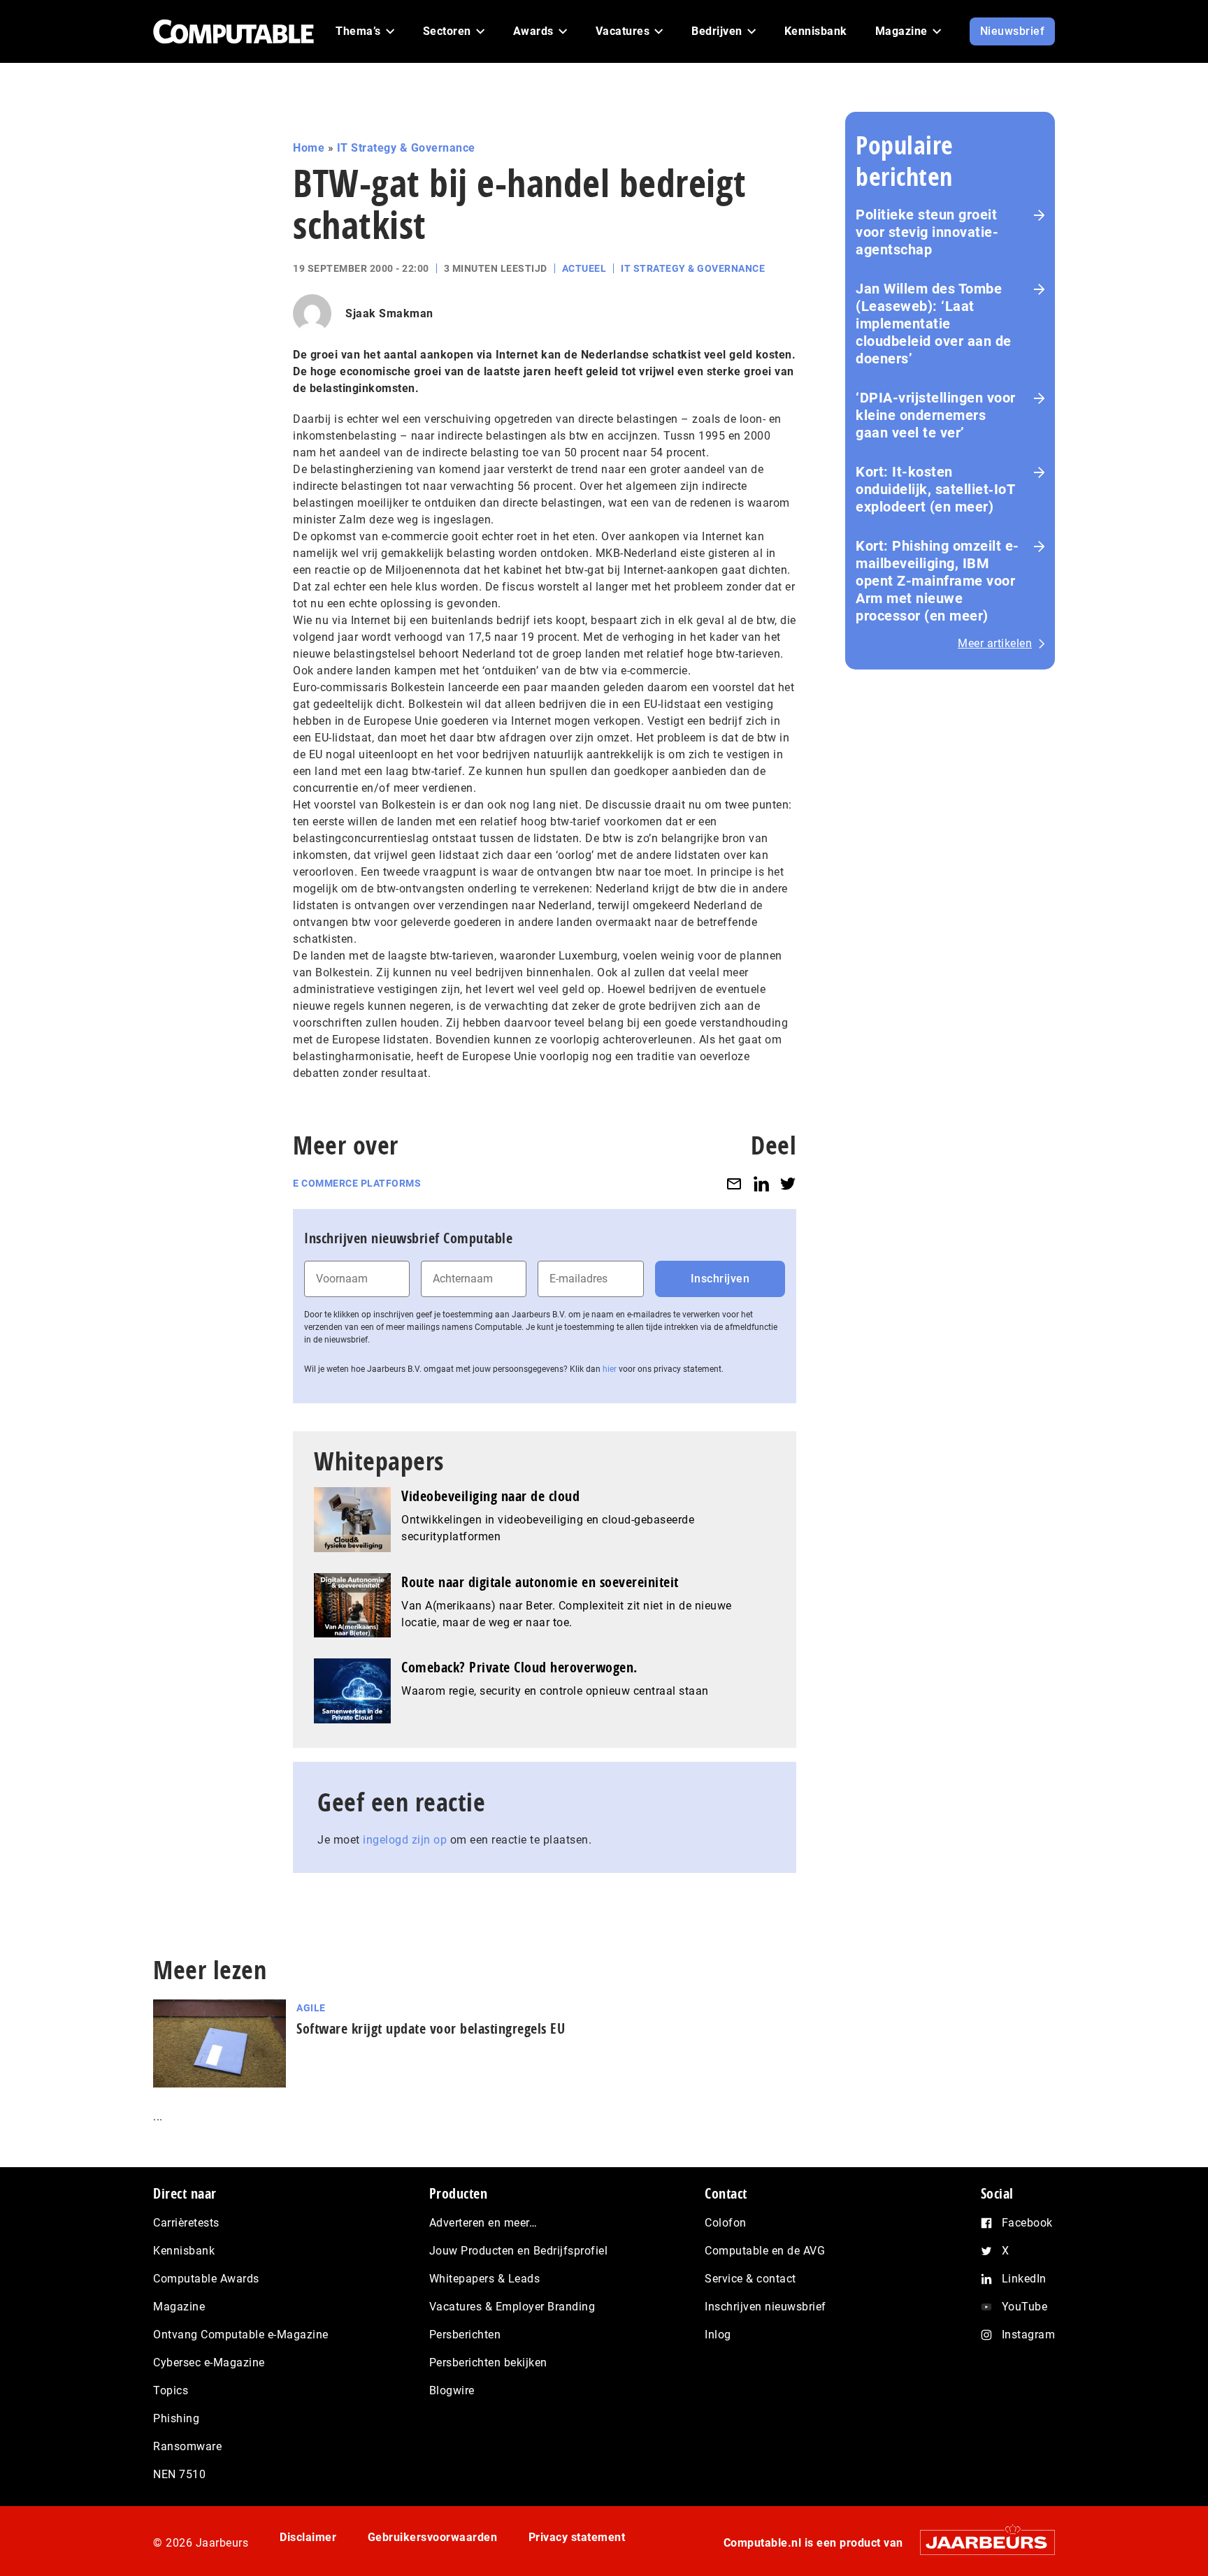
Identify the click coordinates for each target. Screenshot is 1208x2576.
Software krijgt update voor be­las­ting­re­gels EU (431, 2028)
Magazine (179, 2307)
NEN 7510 (179, 2474)
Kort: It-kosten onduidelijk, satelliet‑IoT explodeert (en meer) (935, 489)
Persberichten (465, 2335)
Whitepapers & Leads (485, 2279)
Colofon (726, 2223)
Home (309, 148)
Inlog (718, 2335)
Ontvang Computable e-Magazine (241, 2335)
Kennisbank (184, 2251)
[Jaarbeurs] (980, 2542)
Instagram (1029, 2335)
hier (610, 1369)
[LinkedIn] (761, 1184)
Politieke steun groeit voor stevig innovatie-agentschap (927, 232)
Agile (311, 2008)
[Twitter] (788, 1184)
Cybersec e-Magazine (209, 2362)
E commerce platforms (357, 1183)
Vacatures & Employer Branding (512, 2307)
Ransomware (187, 2446)
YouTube (1025, 2307)
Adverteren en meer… (483, 2223)
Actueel (584, 268)
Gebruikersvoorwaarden (433, 2537)
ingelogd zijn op (405, 1840)
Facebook (1027, 2223)
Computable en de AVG (765, 2251)
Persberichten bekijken (488, 2362)
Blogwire (452, 2390)
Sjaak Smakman (389, 313)
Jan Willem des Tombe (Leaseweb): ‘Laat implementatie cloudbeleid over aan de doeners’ (934, 324)
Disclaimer (308, 2537)
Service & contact (750, 2279)
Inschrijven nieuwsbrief (765, 2307)
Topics (171, 2390)
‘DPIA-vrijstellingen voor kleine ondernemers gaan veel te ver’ (936, 415)
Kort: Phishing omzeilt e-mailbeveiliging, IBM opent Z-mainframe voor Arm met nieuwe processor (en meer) (937, 581)
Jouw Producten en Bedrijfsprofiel (519, 2251)
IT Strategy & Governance (406, 148)
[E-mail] (734, 1184)
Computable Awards (206, 2279)
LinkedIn (1024, 2279)
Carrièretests (186, 2223)
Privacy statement (577, 2537)
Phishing (176, 2418)
